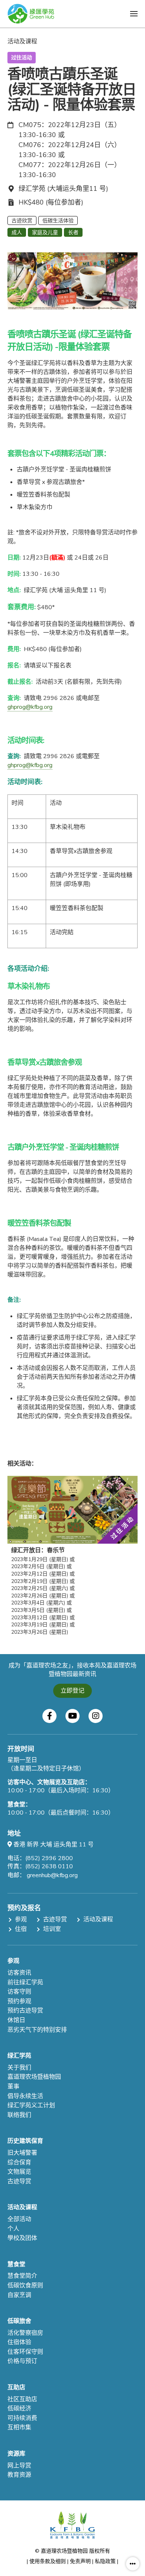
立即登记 (72, 1691)
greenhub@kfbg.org (52, 1875)
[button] (134, 14)
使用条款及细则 (48, 2561)
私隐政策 (105, 2561)
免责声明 (80, 2561)
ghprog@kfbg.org (30, 707)
